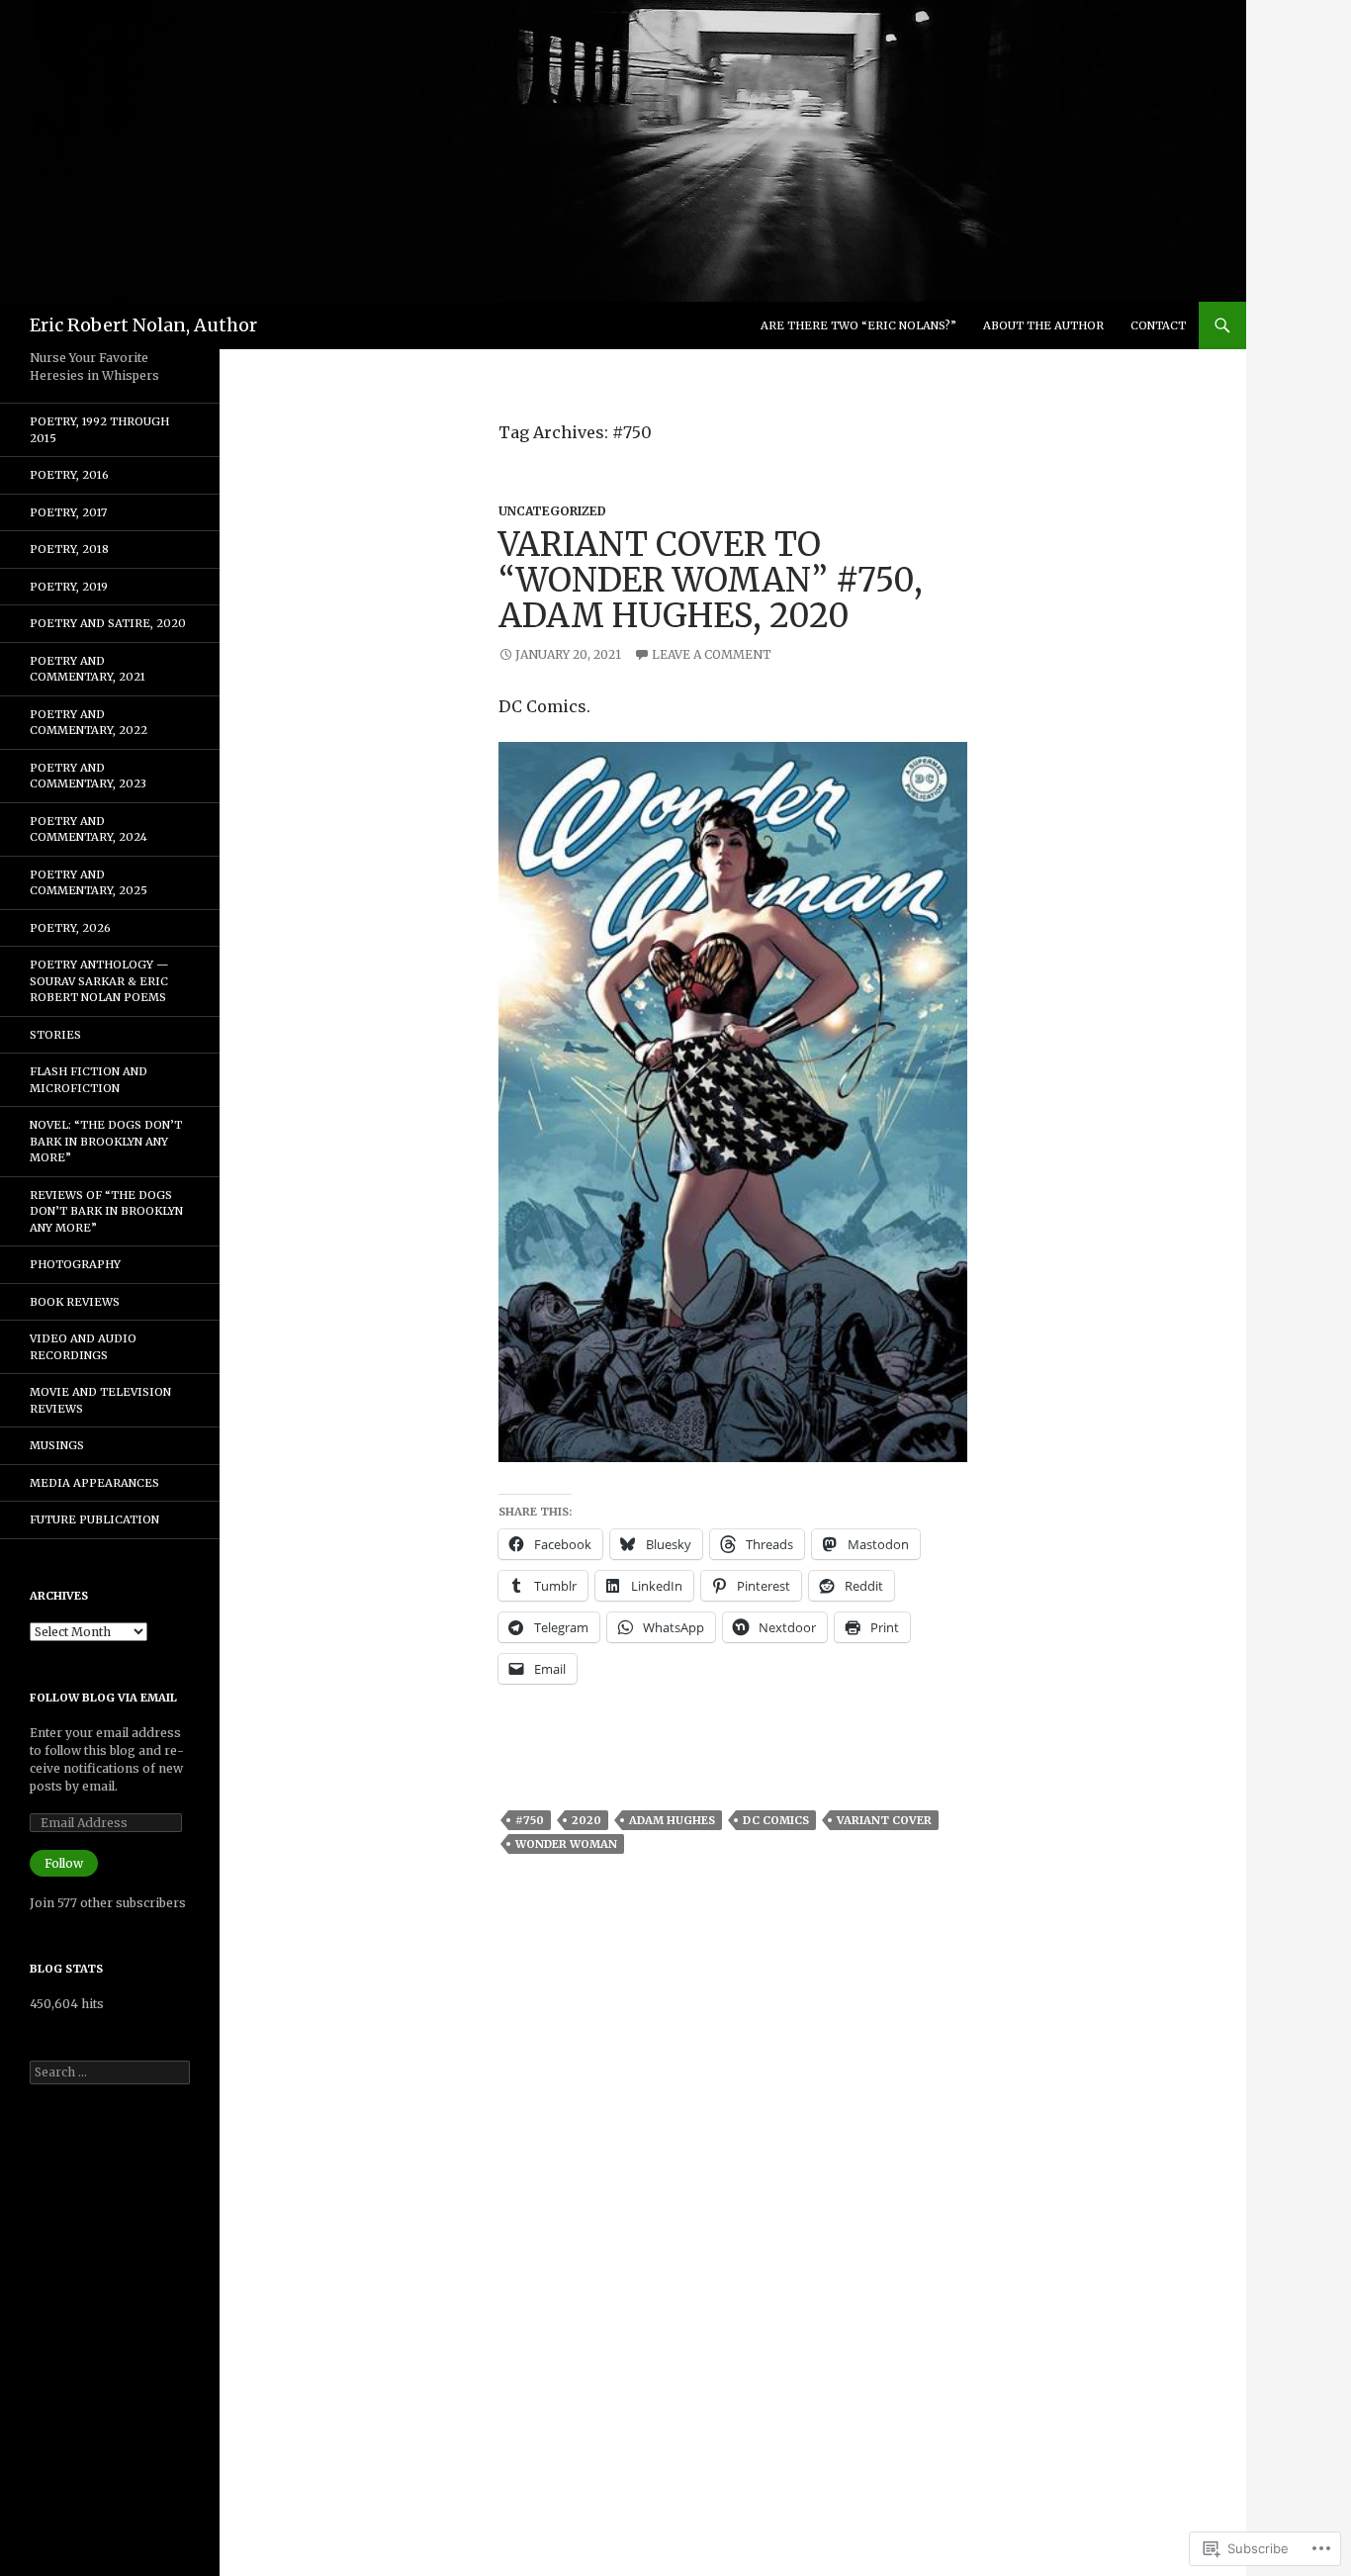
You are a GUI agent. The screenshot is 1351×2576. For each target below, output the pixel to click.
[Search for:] (110, 2072)
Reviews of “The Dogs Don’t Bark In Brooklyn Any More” (106, 1211)
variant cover (884, 1820)
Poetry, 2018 (69, 549)
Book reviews (75, 1302)
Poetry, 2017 (68, 512)
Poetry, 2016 (69, 475)
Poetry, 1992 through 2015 (99, 430)
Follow (64, 1863)
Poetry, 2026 (70, 928)
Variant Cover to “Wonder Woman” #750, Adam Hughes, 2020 (711, 580)
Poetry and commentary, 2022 (89, 723)
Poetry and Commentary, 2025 (89, 883)
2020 (586, 1820)
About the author (1043, 325)
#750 (530, 1820)
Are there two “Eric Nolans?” (858, 325)
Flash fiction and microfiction (89, 1080)
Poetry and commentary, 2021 (88, 669)
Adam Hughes (672, 1820)
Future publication (94, 1519)
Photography (75, 1264)
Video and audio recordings (83, 1347)
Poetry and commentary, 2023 (88, 776)
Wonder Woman (566, 1844)
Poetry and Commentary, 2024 (89, 829)
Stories (55, 1035)
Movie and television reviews (100, 1400)
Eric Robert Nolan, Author (143, 325)
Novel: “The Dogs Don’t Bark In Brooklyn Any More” (106, 1141)
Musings (57, 1445)
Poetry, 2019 (69, 587)
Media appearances (94, 1483)
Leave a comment (712, 654)
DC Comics (776, 1820)
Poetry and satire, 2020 (108, 623)
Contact (1158, 325)
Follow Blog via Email (103, 1698)
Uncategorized (552, 511)
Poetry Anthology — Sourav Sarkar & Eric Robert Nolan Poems (99, 981)
